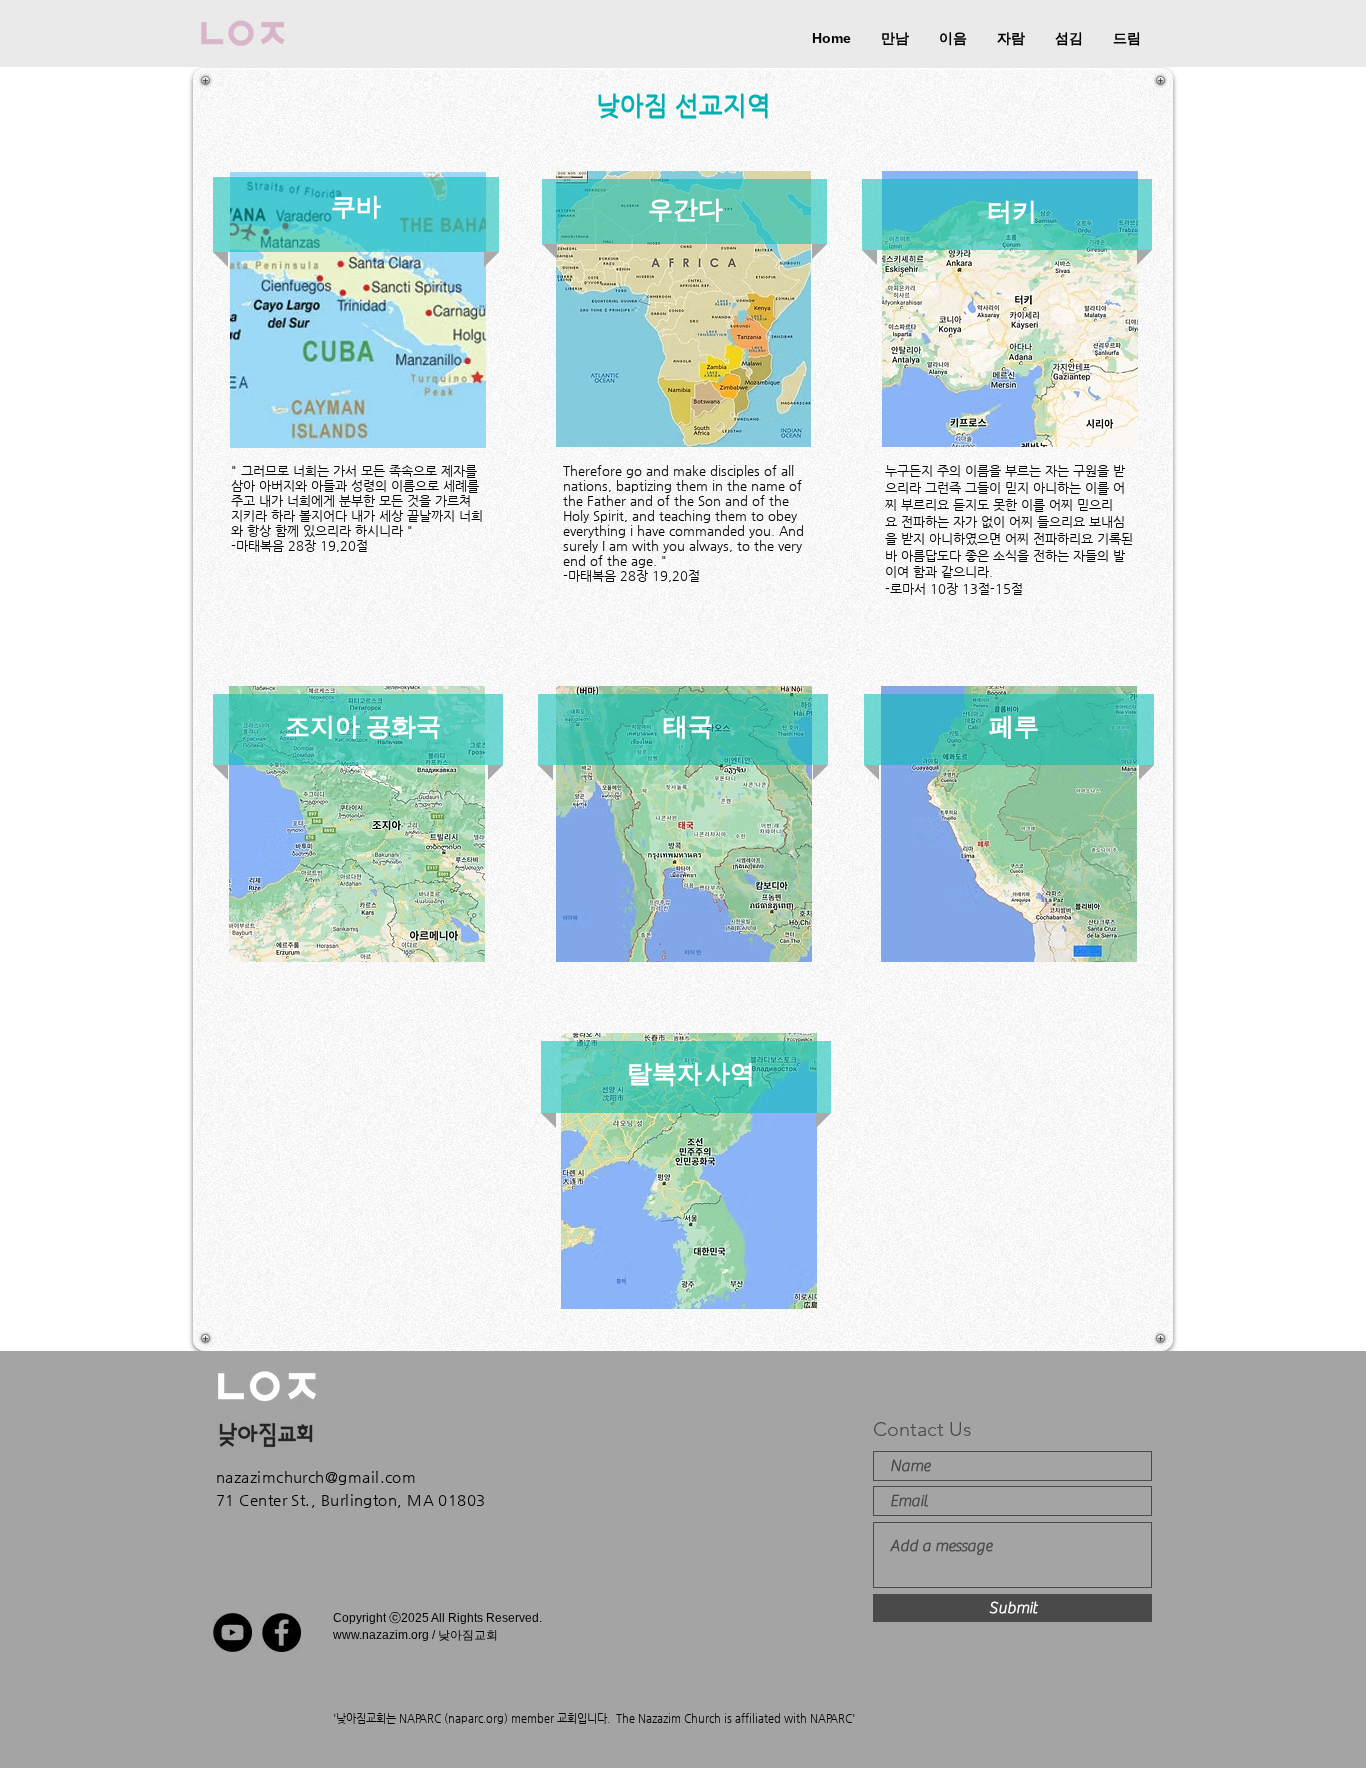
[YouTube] (232, 1632)
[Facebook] (281, 1632)
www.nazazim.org (381, 1635)
